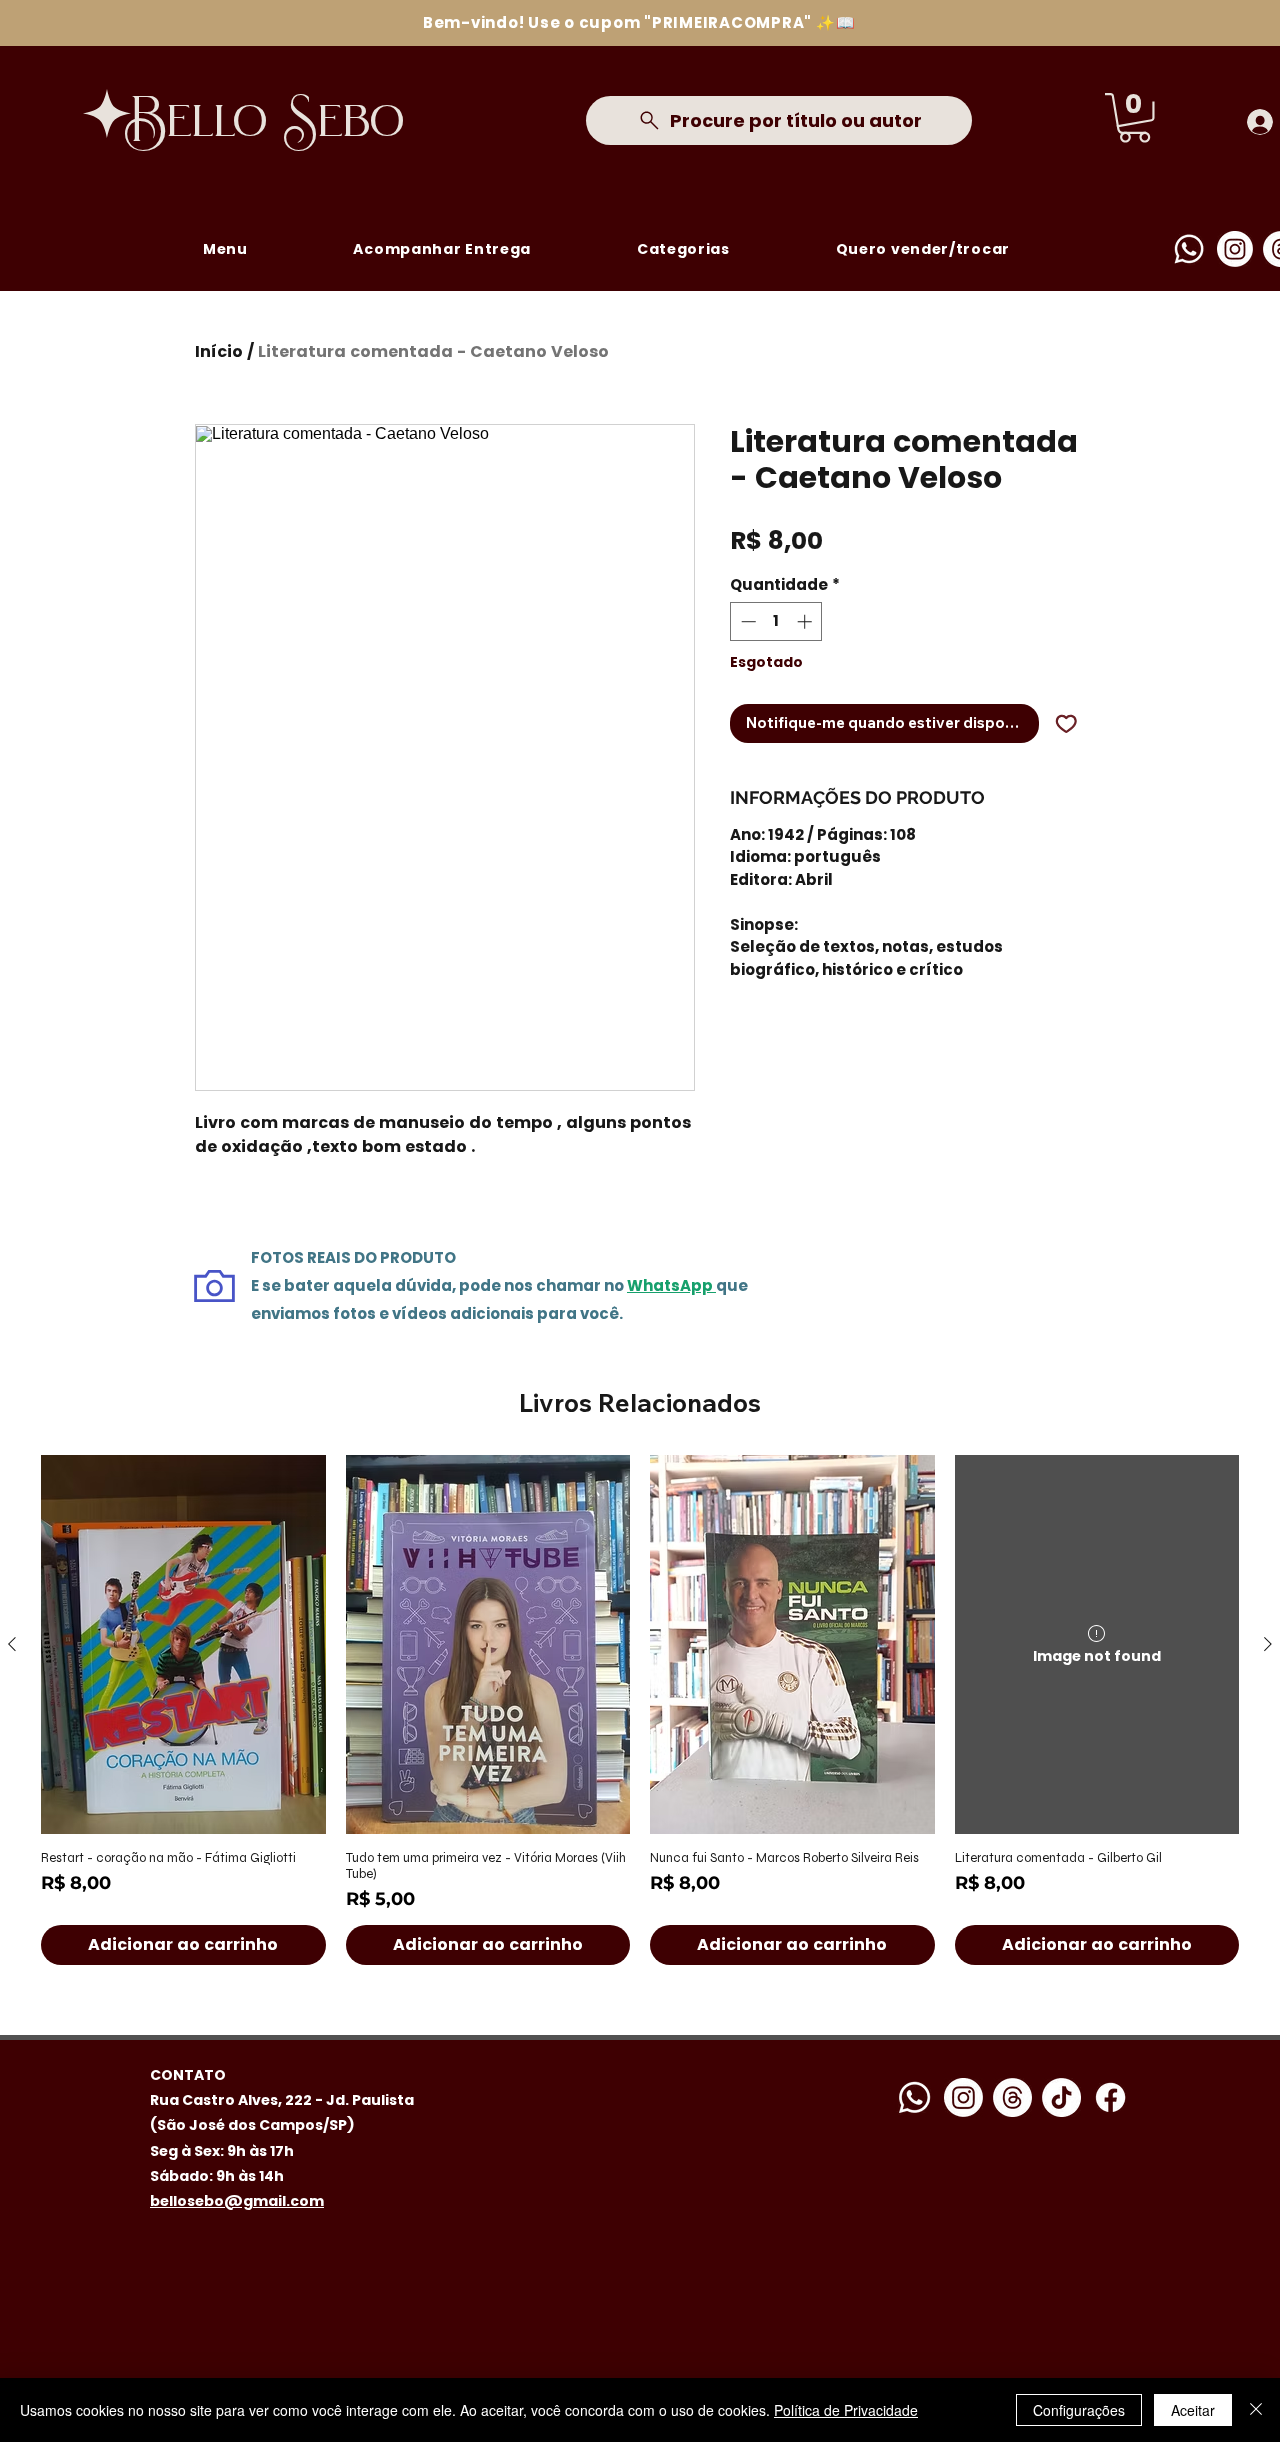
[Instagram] (1235, 249)
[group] (640, 1710)
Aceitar (1193, 2410)
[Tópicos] (1012, 2097)
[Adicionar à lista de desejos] (1066, 723)
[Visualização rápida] (183, 1644)
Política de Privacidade (846, 2410)
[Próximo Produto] (1268, 1644)
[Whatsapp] (1189, 249)
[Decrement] (746, 621)
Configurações (1079, 2410)
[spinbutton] (776, 621)
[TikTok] (1061, 2097)
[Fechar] (1256, 2410)
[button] (1134, 118)
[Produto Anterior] (12, 1644)
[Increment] (806, 621)
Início (219, 351)
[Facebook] (1110, 2097)
